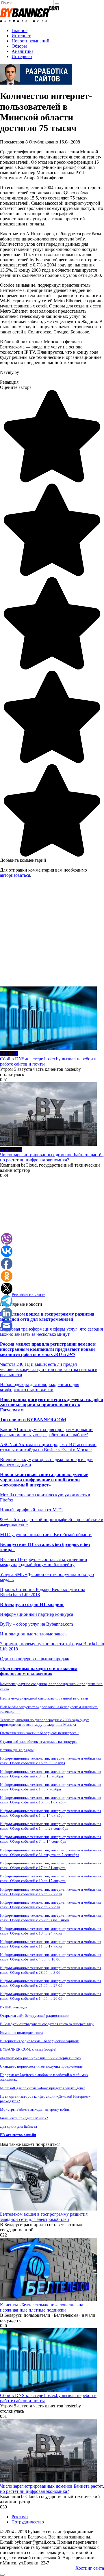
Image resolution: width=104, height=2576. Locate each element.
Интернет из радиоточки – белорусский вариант (39, 2041)
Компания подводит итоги (21, 2033)
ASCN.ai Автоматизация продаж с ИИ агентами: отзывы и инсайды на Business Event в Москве (48, 1447)
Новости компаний (30, 41)
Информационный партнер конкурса (37, 1614)
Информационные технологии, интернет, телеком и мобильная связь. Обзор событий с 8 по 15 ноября (51, 1774)
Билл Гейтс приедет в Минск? (24, 2118)
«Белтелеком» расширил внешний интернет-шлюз (40, 2058)
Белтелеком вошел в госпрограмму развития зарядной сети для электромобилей (47, 1317)
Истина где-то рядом (17, 1750)
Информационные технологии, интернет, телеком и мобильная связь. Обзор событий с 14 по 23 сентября (51, 1826)
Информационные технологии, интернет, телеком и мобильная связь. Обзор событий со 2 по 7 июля (51, 1905)
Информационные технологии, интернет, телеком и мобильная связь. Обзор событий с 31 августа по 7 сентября (51, 1852)
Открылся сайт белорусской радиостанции (35, 2016)
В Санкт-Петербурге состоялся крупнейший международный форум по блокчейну (44, 1562)
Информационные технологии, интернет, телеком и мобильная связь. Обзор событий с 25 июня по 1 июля (51, 1918)
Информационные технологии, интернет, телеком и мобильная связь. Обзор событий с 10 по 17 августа (51, 1878)
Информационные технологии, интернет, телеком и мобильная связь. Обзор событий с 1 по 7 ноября (51, 1787)
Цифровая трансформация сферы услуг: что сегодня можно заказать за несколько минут (51, 1332)
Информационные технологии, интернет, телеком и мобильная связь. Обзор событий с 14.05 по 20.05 (51, 1996)
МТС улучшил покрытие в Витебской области (46, 1535)
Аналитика (23, 51)
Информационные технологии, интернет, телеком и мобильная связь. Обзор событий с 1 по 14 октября (51, 1813)
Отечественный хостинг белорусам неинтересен (39, 1733)
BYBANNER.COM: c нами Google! (28, 2049)
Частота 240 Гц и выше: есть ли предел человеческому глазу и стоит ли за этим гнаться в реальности (49, 1369)
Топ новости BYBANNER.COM (33, 1420)
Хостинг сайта (90, 2568)
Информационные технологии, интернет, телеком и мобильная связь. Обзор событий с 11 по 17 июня (51, 1944)
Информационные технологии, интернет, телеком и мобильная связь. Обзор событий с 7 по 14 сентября (51, 1839)
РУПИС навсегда (14, 2007)
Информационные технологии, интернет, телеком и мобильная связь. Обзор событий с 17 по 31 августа (51, 1865)
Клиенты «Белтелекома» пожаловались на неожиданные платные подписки (42, 2307)
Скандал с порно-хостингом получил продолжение (41, 2066)
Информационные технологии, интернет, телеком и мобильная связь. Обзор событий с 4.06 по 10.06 (51, 1957)
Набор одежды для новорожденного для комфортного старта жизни (40, 1387)
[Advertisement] (52, 934)
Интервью (22, 56)
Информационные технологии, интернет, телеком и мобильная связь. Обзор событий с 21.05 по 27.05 (51, 1983)
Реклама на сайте (28, 1294)
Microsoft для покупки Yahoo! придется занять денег (43, 2088)
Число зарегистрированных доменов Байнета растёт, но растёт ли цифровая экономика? (52, 1157)
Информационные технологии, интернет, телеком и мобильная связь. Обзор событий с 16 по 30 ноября (51, 1761)
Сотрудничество (28, 2522)
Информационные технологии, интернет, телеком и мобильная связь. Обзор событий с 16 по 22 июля (51, 1892)
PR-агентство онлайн (18, 2135)
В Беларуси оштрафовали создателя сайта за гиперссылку (47, 2024)
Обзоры (19, 46)
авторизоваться (15, 875)
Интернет (21, 36)
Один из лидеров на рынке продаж (35, 1659)
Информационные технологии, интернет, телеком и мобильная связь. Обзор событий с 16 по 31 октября (51, 1800)
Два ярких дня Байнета (18, 2126)
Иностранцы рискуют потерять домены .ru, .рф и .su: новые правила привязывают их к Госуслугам (52, 1405)
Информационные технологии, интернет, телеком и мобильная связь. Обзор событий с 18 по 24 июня (51, 1931)
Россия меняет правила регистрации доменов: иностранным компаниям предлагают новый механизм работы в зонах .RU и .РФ (48, 1349)
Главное (19, 30)
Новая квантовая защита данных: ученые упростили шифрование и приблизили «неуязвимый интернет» (44, 1480)
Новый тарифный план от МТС (31, 1510)
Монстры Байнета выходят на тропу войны (35, 2109)
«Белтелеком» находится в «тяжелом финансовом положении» (39, 1671)
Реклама (20, 2517)
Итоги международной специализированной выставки (44, 1698)
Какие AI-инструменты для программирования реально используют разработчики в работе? (47, 1432)
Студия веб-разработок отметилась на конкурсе (39, 1742)
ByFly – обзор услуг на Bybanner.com (36, 1624)
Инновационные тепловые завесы (34, 1634)
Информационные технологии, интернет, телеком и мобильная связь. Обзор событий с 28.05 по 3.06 (51, 1970)
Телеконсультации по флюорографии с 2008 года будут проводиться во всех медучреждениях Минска (44, 1722)
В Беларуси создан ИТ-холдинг (32, 1604)
